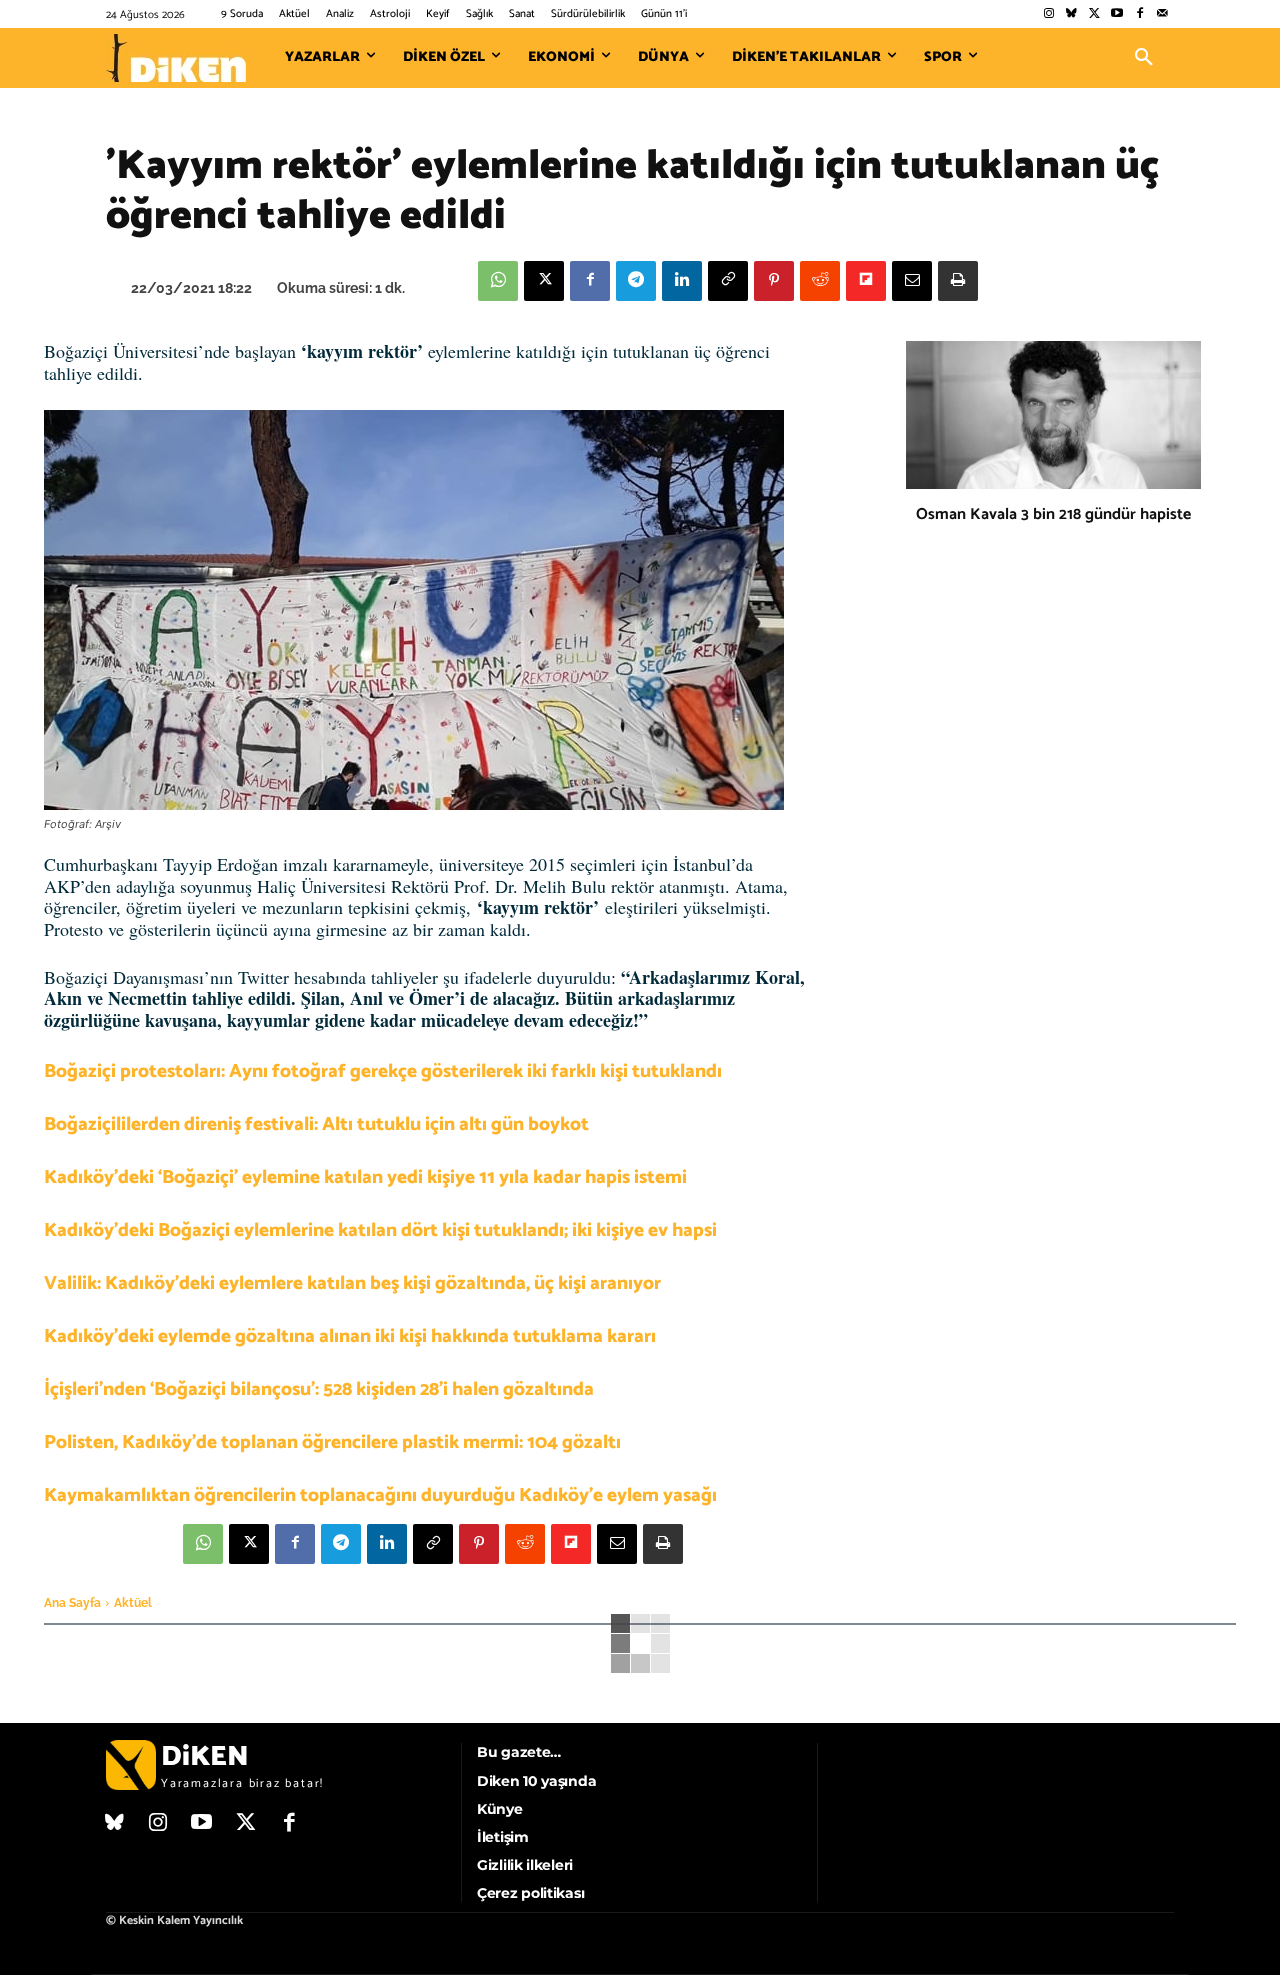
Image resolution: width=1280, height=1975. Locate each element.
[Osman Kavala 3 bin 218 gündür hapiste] (1053, 415)
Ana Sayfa (72, 1603)
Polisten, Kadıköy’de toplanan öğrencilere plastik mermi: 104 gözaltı (332, 1442)
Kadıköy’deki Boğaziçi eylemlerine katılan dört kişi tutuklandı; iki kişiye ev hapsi (380, 1230)
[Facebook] (1139, 14)
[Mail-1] (1162, 14)
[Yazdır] (958, 281)
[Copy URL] (728, 281)
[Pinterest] (774, 281)
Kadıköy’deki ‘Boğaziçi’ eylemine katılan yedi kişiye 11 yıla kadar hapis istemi (365, 1177)
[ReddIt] (820, 281)
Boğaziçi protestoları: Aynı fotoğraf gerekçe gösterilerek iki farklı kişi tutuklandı (383, 1071)
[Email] (912, 281)
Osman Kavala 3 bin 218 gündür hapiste (1053, 514)
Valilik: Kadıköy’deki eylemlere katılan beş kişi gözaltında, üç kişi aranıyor (352, 1283)
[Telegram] (636, 281)
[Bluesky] (1071, 14)
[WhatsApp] (498, 281)
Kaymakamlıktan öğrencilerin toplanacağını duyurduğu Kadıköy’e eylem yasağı (380, 1495)
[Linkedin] (682, 281)
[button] (1144, 58)
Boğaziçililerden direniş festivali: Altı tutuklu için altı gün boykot (316, 1124)
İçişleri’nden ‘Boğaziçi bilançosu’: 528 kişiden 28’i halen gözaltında (319, 1389)
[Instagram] (1048, 14)
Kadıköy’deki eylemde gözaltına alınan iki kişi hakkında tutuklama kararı (350, 1336)
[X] (544, 281)
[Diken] (176, 58)
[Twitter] (1094, 14)
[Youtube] (1117, 14)
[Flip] (866, 281)
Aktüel (133, 1603)
